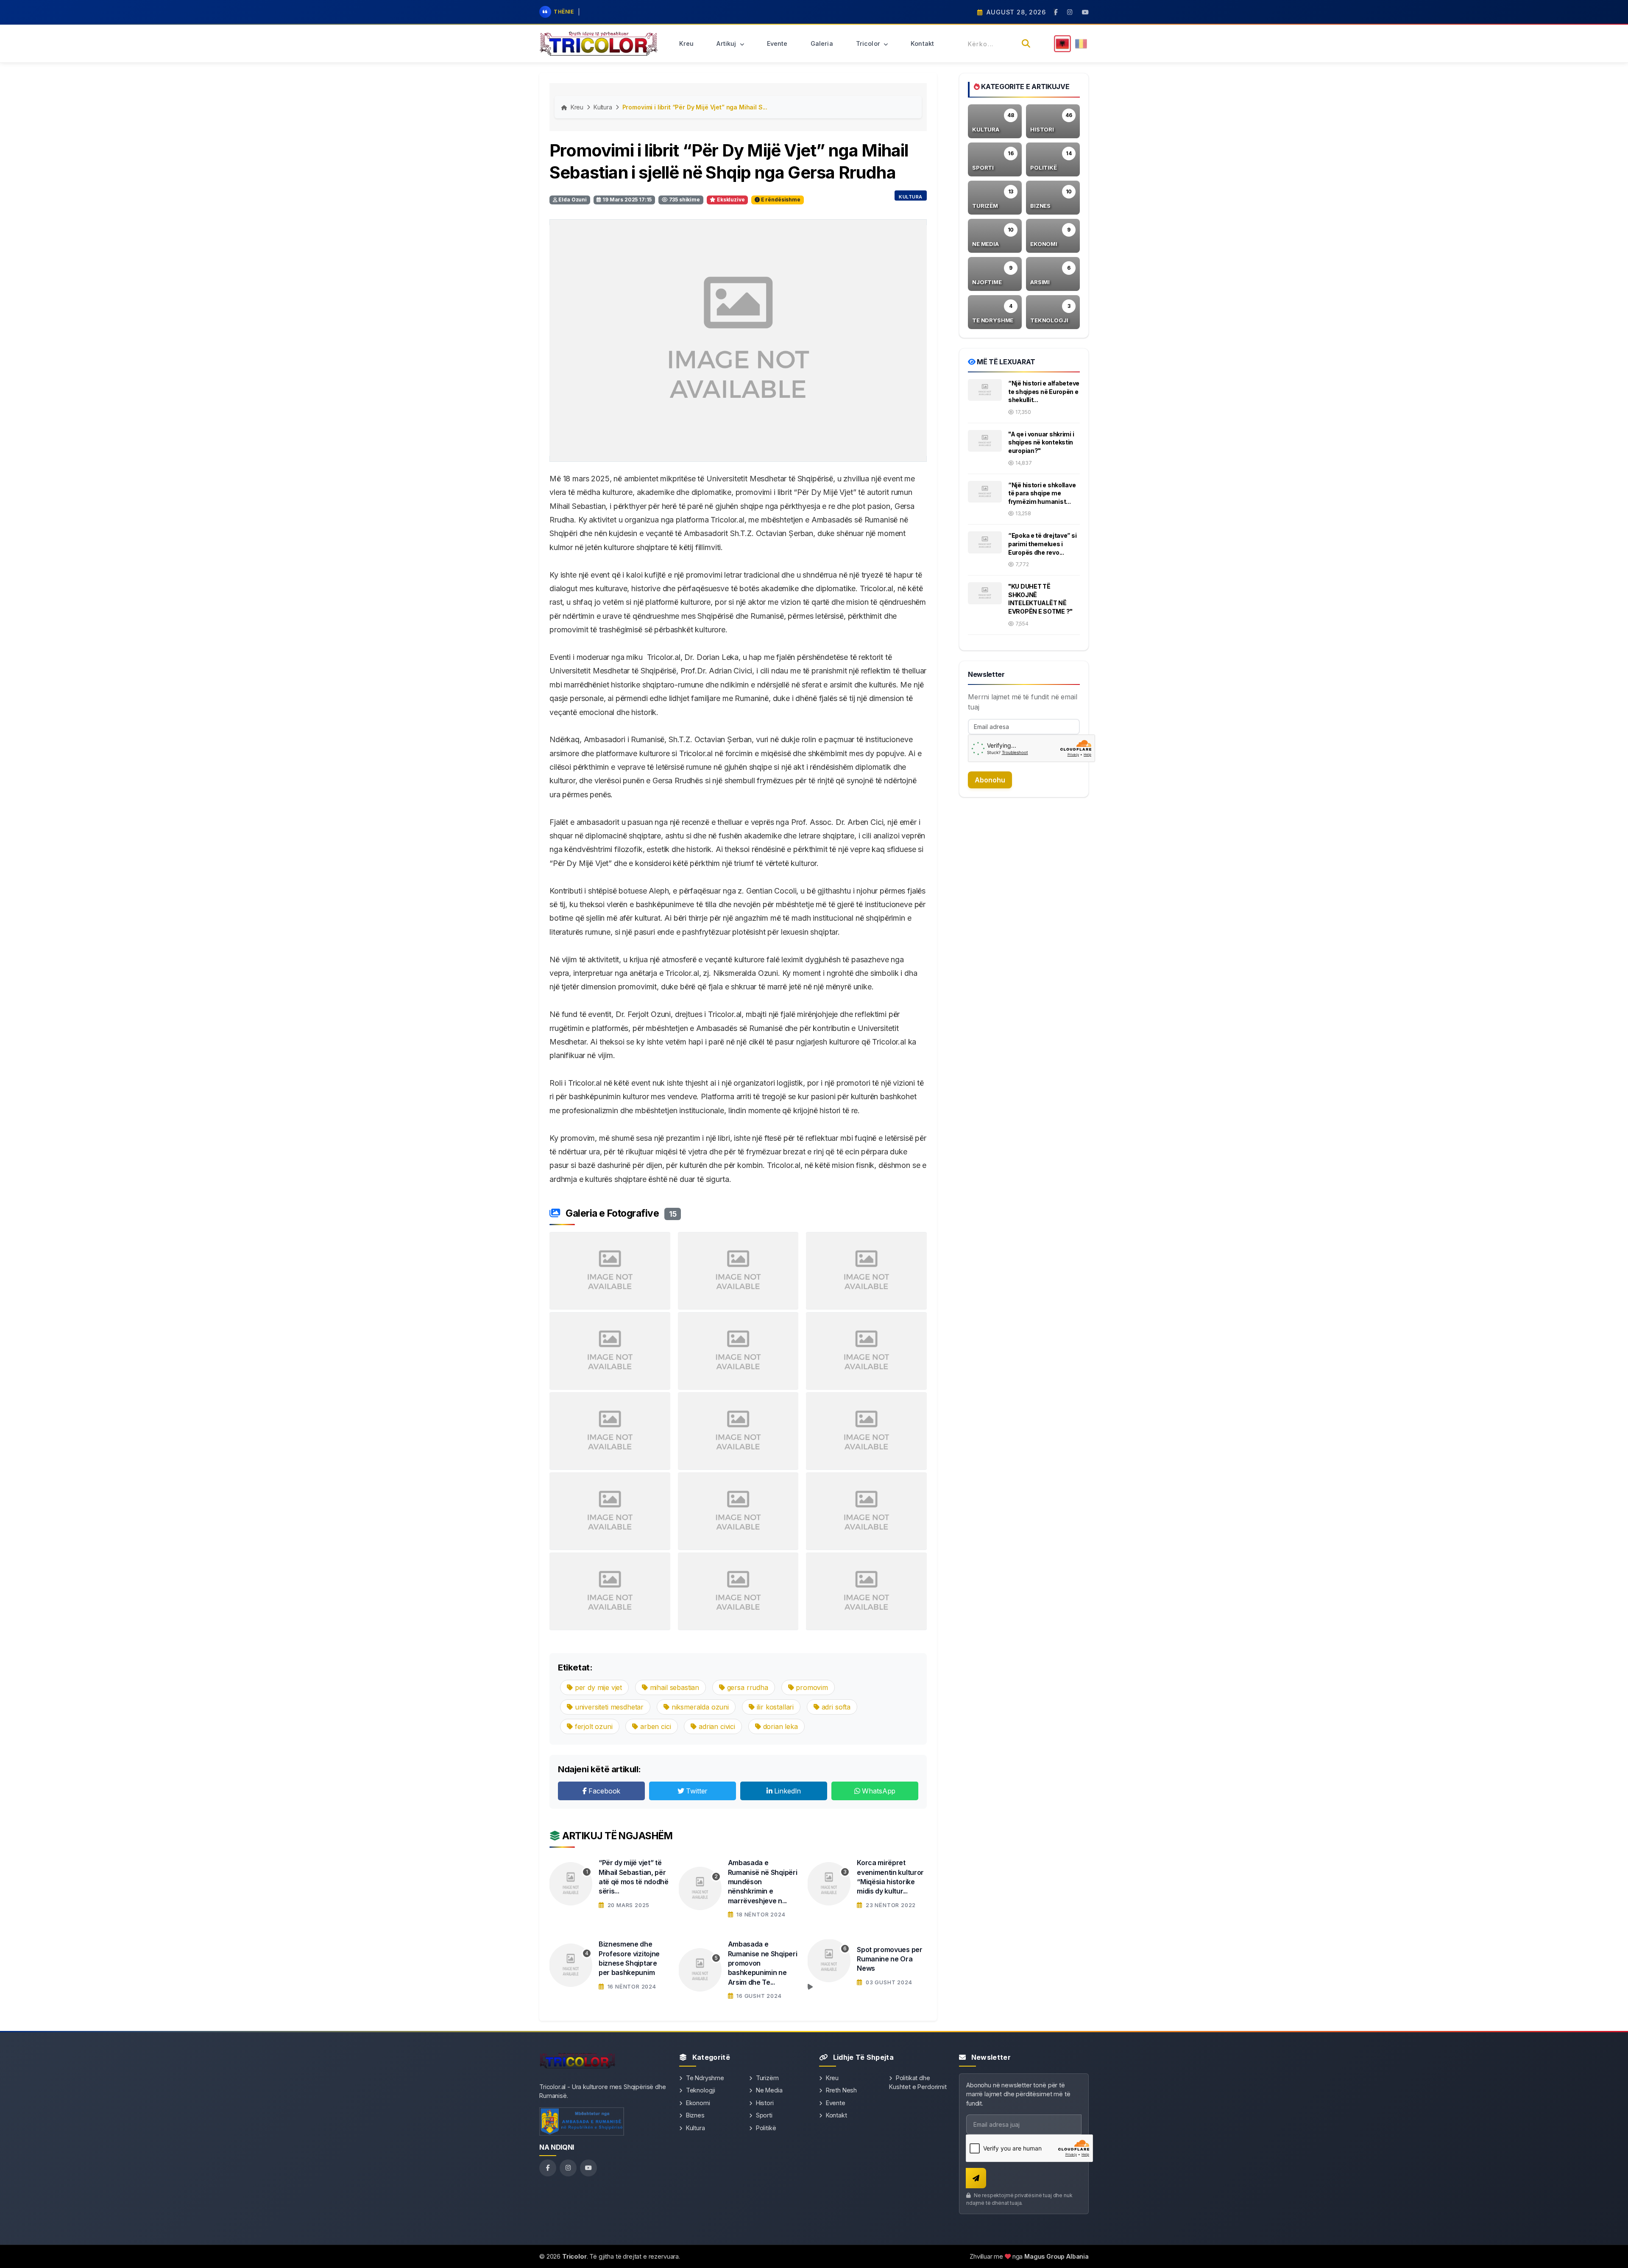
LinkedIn (787, 1791)
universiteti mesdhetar (608, 1707)
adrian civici (716, 1726)
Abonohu (990, 780)
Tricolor (869, 43)
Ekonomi (697, 2103)
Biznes (694, 2115)
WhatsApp (878, 1791)
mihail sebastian (673, 1687)
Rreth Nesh (840, 2090)
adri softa (835, 1707)
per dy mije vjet (597, 1687)
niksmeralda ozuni (699, 1707)
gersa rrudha (747, 1687)
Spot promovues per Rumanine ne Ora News (889, 1959)
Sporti (763, 2115)
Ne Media (768, 2090)
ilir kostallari (774, 1707)
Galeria (822, 43)
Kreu (687, 43)
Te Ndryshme (704, 2078)
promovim (811, 1687)
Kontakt (922, 43)
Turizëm (767, 2078)
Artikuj (727, 43)
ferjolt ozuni (593, 1726)
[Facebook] (548, 2168)
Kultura (603, 107)
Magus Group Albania (1057, 2256)
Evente (777, 43)
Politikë (765, 2128)
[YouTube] (588, 2168)
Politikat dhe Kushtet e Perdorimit (918, 2082)
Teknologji (700, 2090)
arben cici (654, 1726)
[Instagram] (568, 2168)
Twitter (696, 1791)
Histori (764, 2103)
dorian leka (779, 1726)
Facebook (604, 1791)
